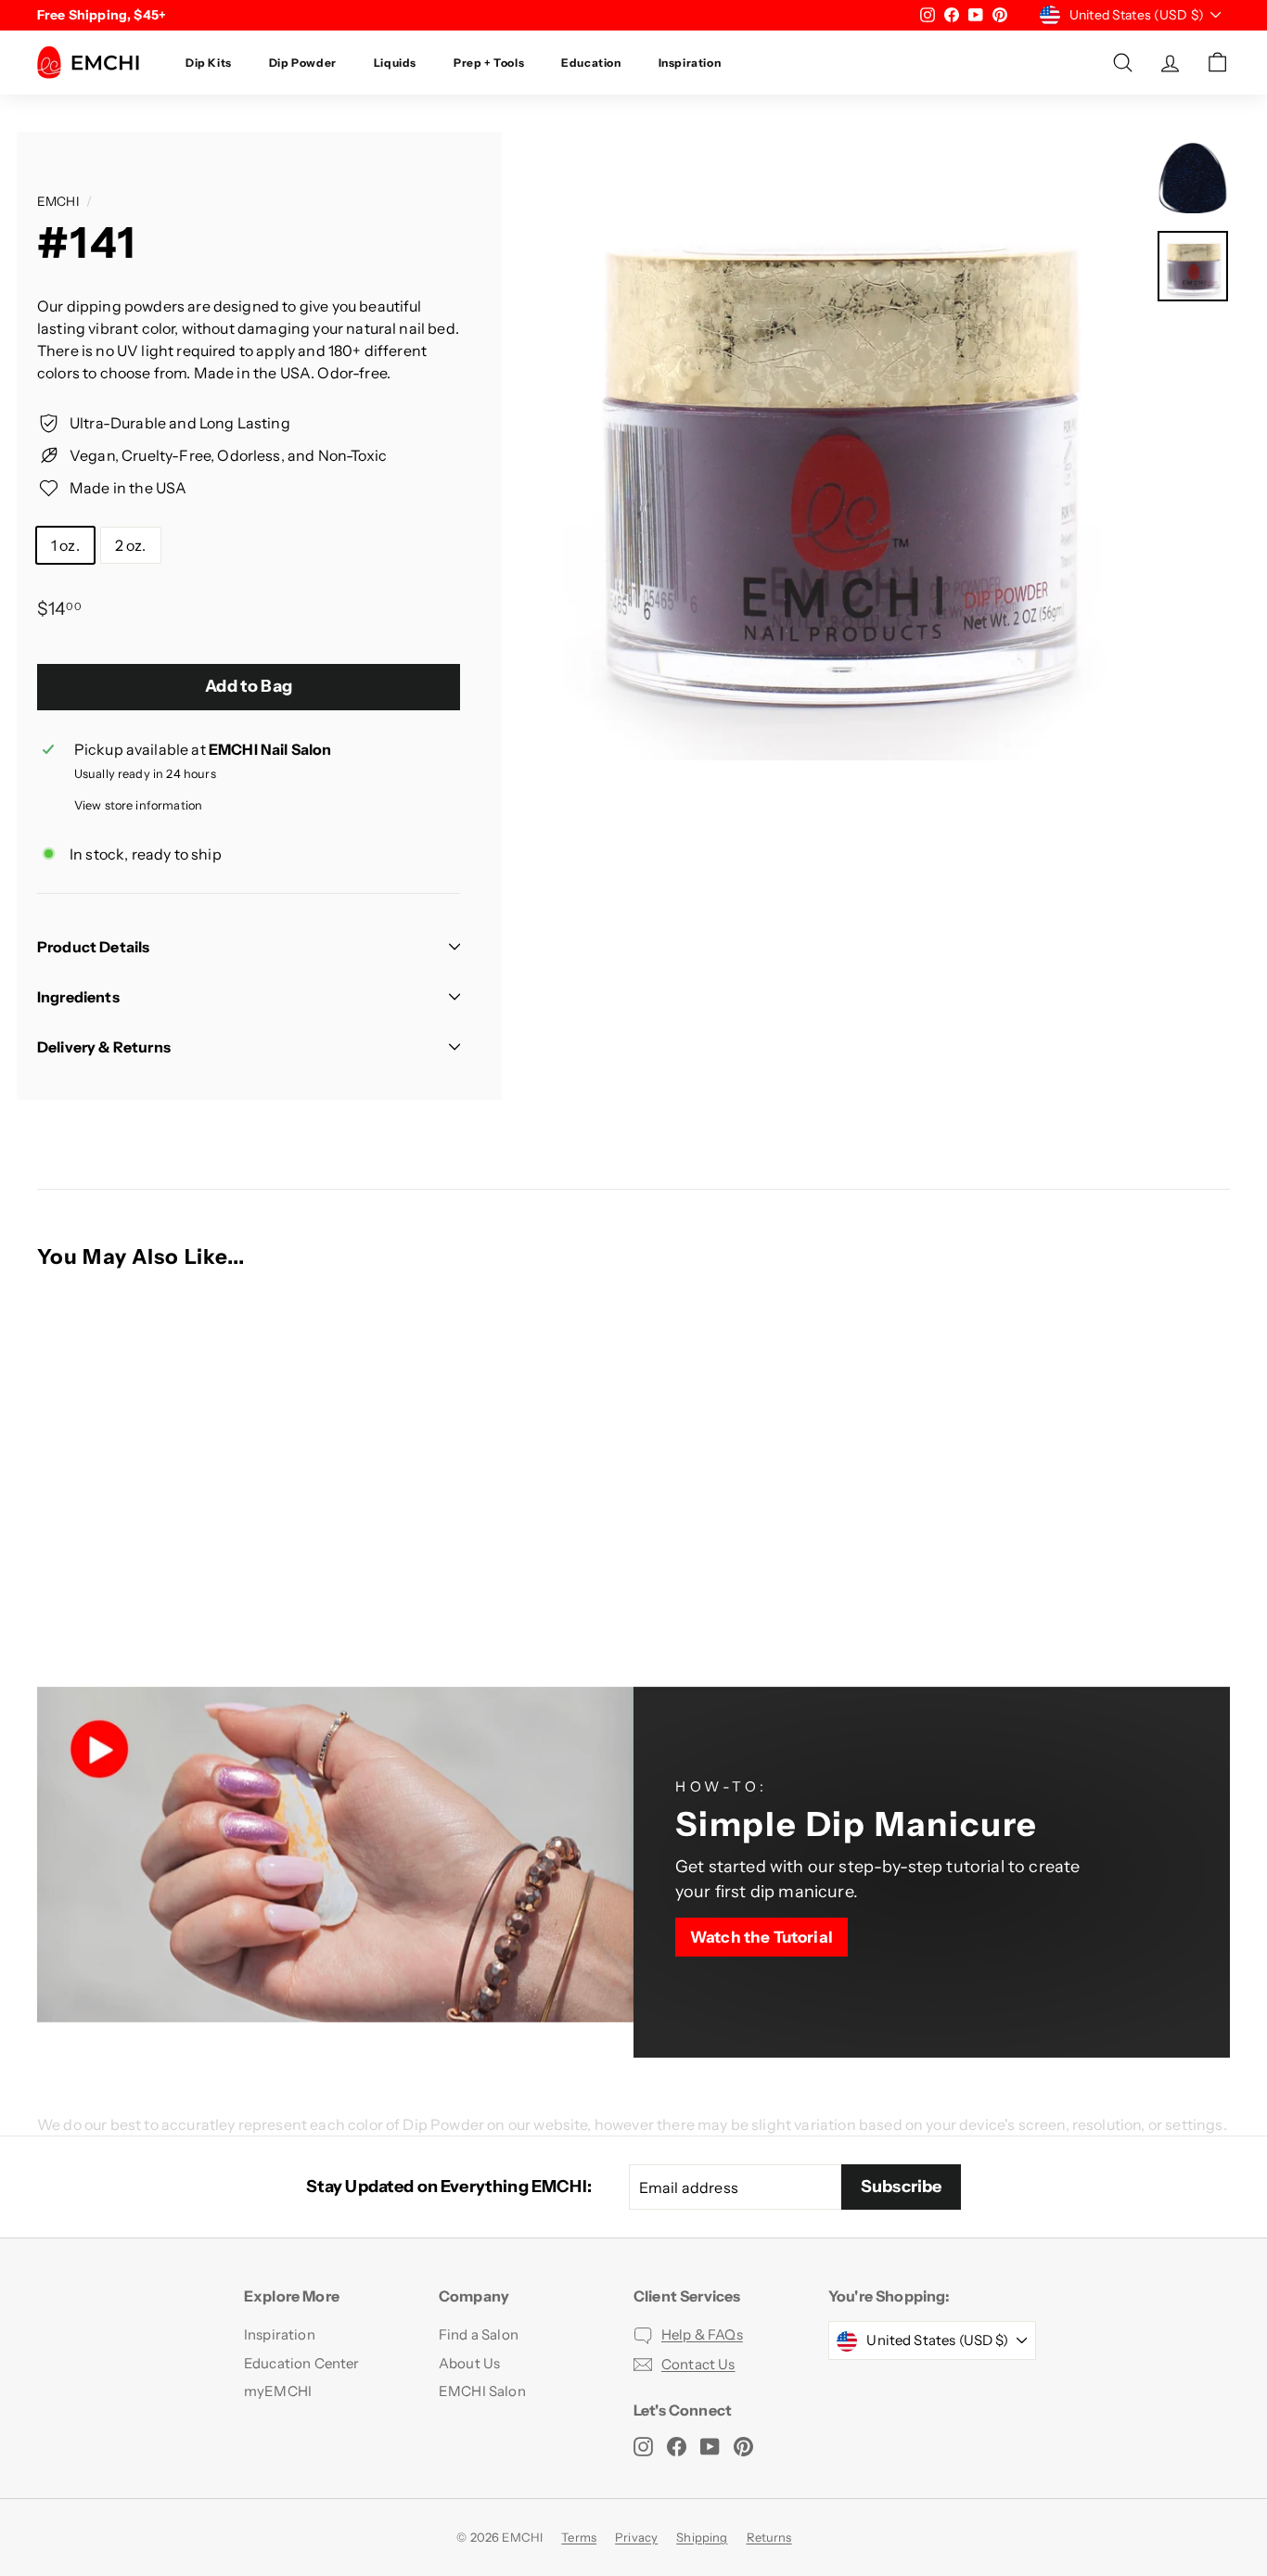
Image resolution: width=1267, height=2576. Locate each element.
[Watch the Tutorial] (932, 1872)
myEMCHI (278, 2391)
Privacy (636, 2537)
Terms (579, 2537)
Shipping (702, 2537)
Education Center (302, 2363)
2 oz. (131, 545)
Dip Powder (303, 63)
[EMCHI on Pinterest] (743, 2446)
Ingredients (78, 997)
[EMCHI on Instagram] (643, 2446)
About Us (469, 2363)
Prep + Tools (489, 63)
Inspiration (690, 63)
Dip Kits (209, 63)
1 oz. (65, 545)
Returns (769, 2537)
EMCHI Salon (482, 2391)
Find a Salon (479, 2334)
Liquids (395, 63)
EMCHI (58, 201)
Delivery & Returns (104, 1047)
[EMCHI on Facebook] (677, 2446)
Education (591, 63)
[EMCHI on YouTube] (710, 2446)
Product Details (93, 947)
